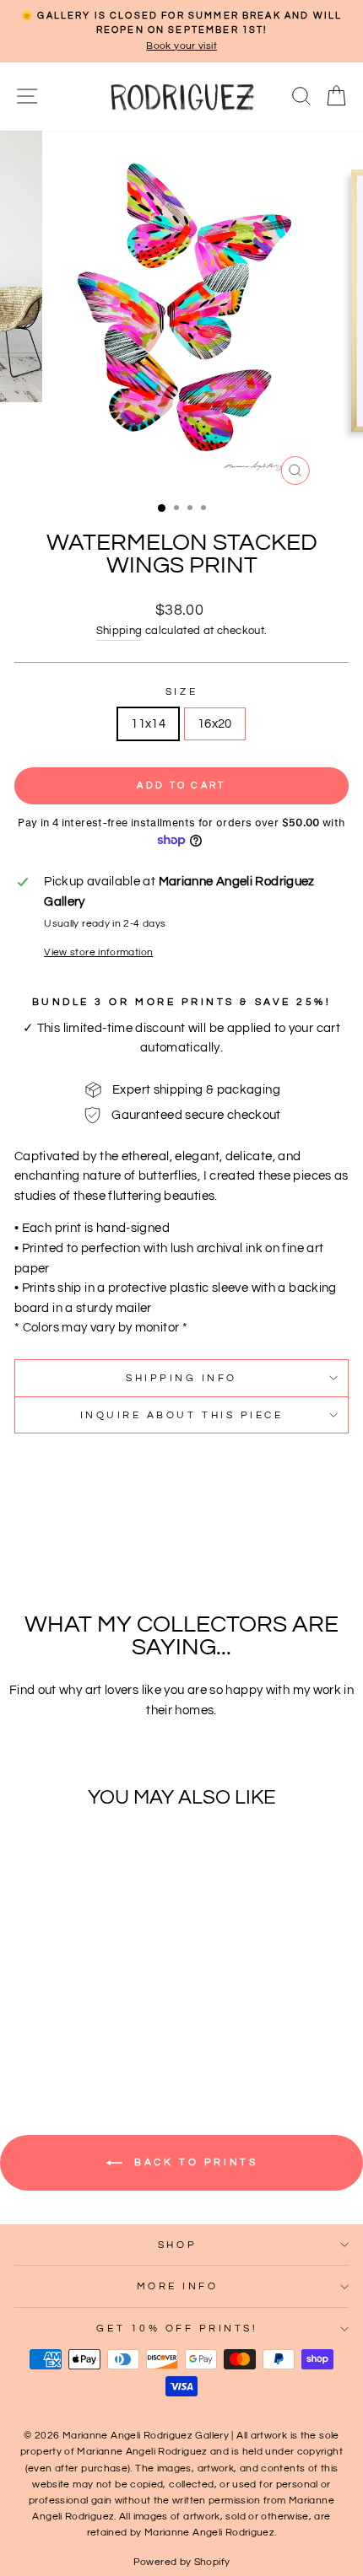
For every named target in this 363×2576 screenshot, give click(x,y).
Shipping (119, 631)
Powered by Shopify (182, 2562)
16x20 (215, 724)
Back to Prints (194, 2162)
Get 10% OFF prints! (177, 2328)
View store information (98, 952)
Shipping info (181, 1378)
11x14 (148, 724)
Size (181, 691)
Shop (177, 2245)
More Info (178, 2286)
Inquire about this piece (182, 1415)
